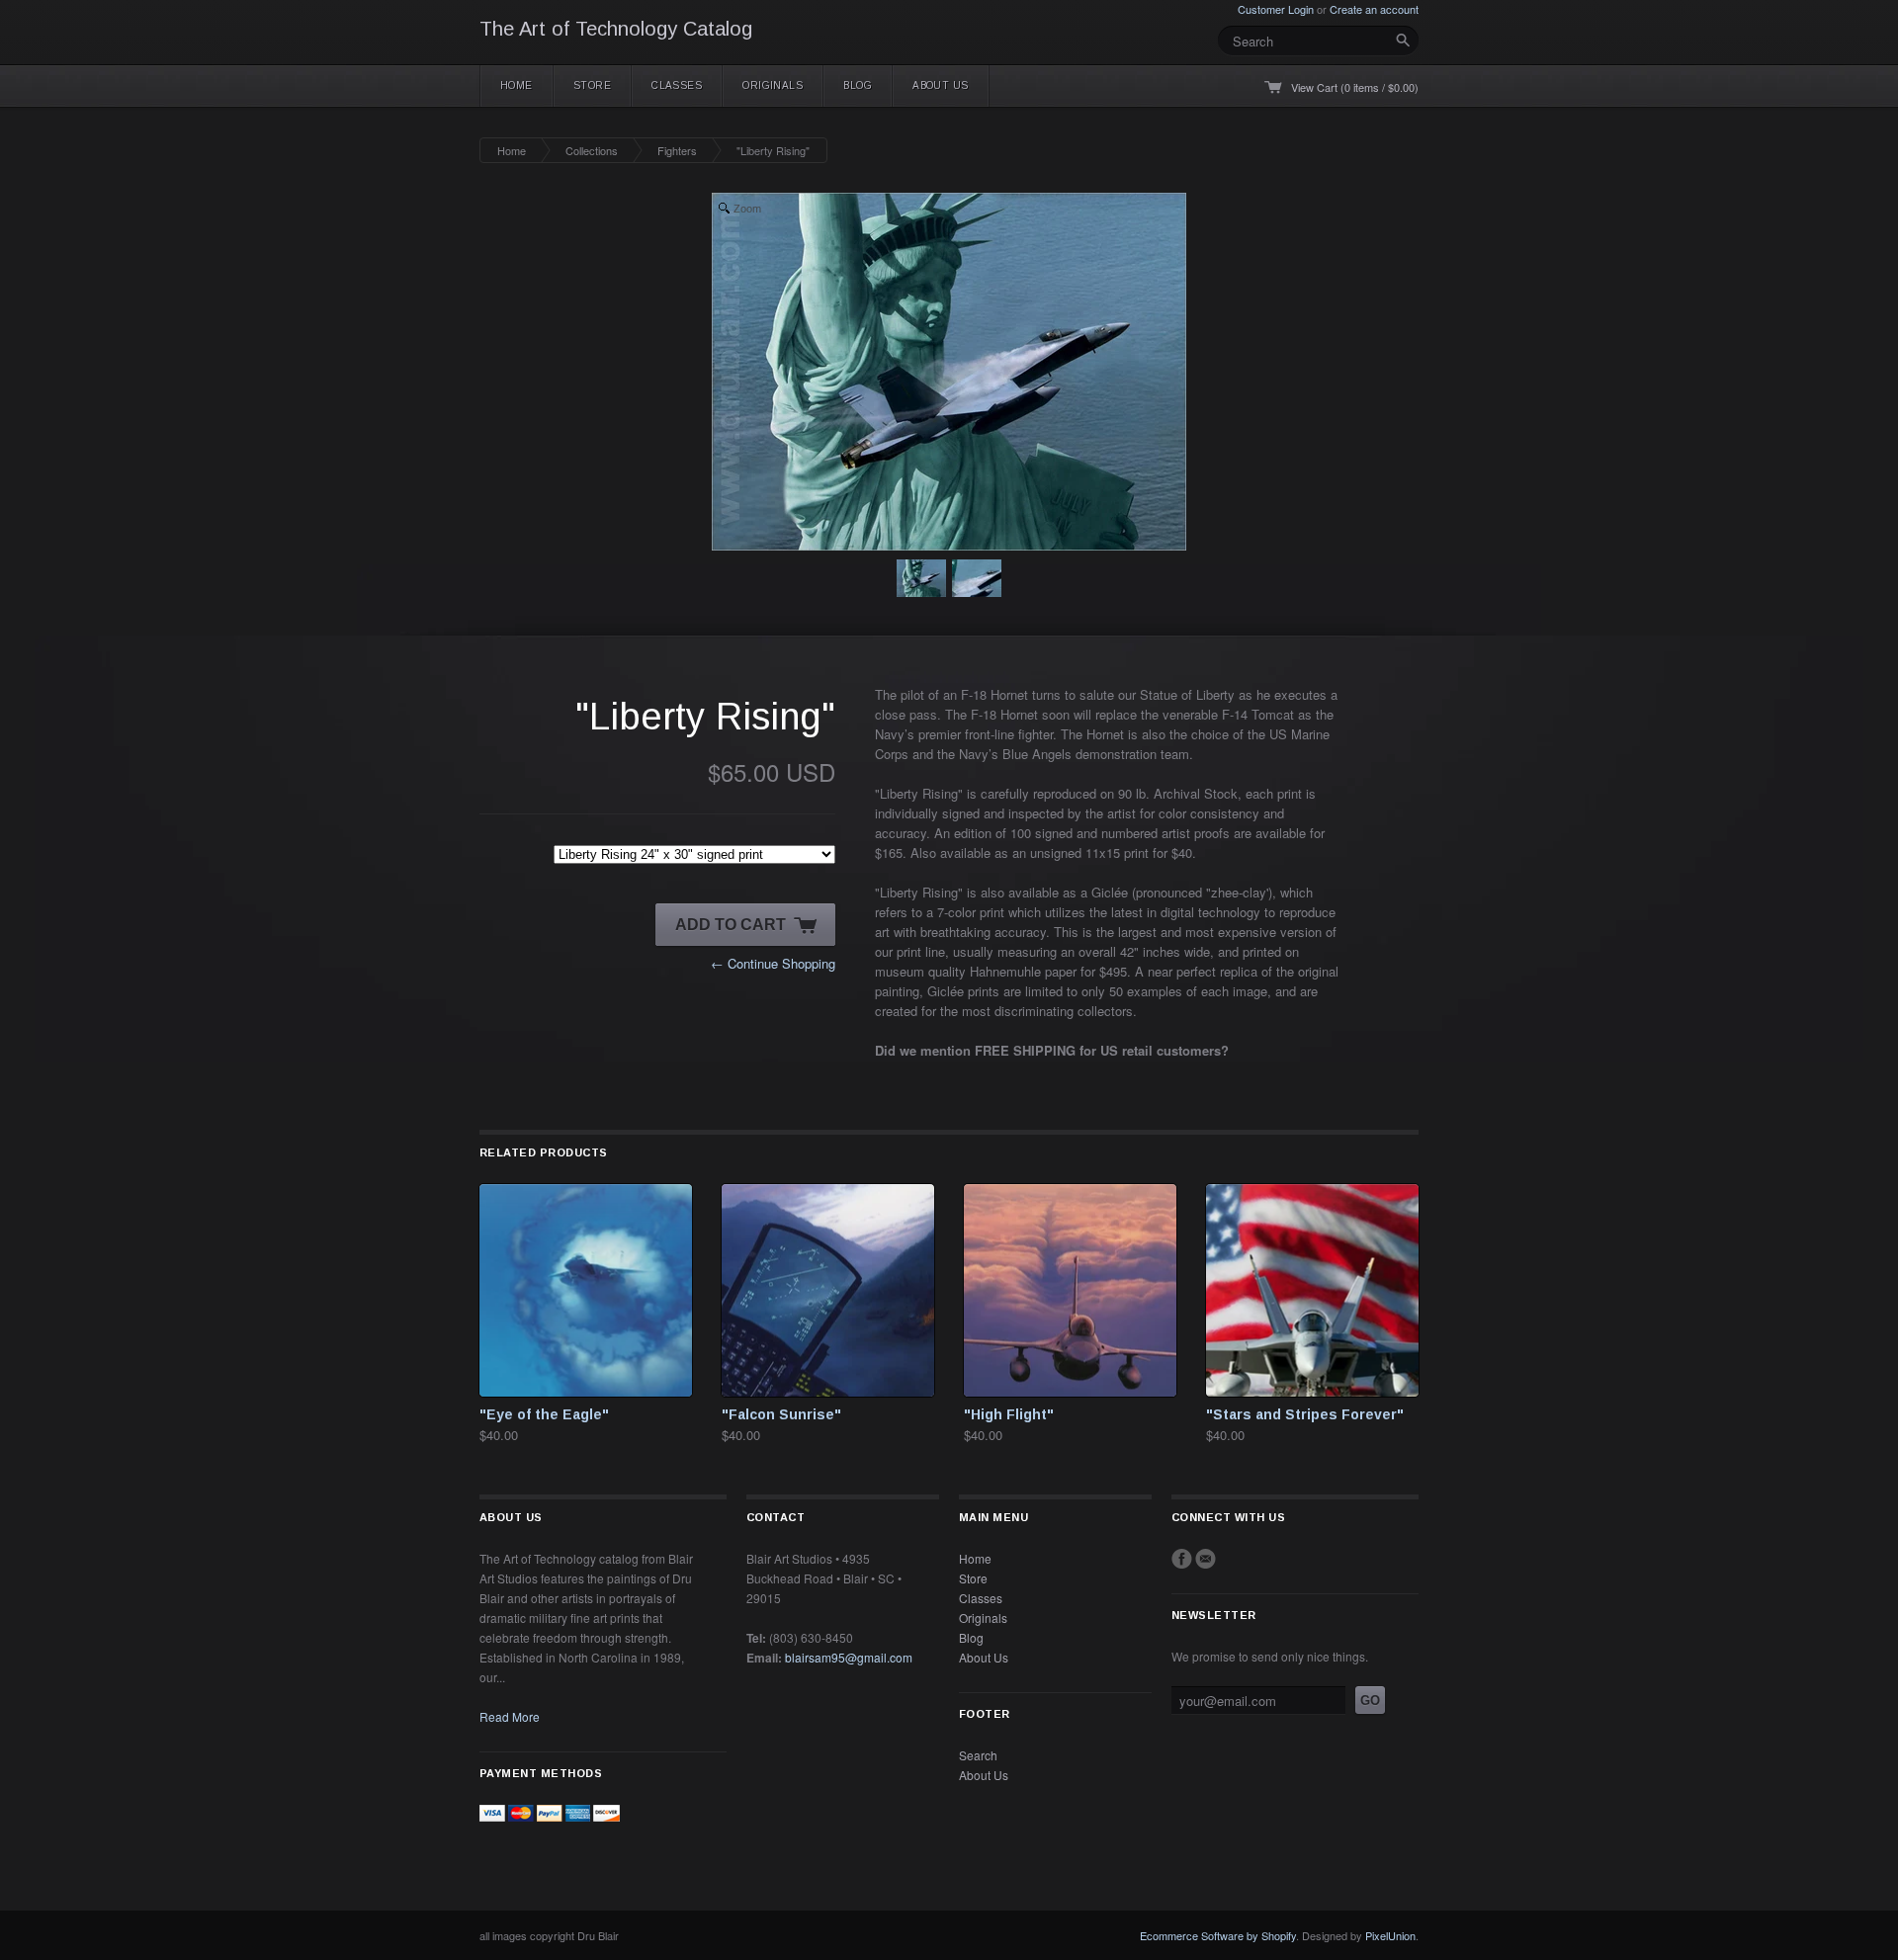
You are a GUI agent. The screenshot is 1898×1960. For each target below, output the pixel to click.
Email (1206, 1559)
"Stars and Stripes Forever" (1305, 1414)
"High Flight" (1009, 1414)
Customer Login (1276, 9)
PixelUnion (1390, 1935)
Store (592, 85)
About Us (941, 85)
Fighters (677, 150)
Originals (773, 85)
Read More (510, 1716)
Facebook (1182, 1559)
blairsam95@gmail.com (849, 1657)
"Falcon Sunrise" (781, 1414)
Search (978, 1755)
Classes (677, 85)
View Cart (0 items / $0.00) (1355, 87)
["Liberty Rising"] (921, 581)
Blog (858, 85)
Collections (592, 150)
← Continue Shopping (773, 963)
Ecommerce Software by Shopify (1218, 1935)
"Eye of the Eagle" (544, 1414)
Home (517, 85)
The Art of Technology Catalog (616, 29)
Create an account (1374, 9)
